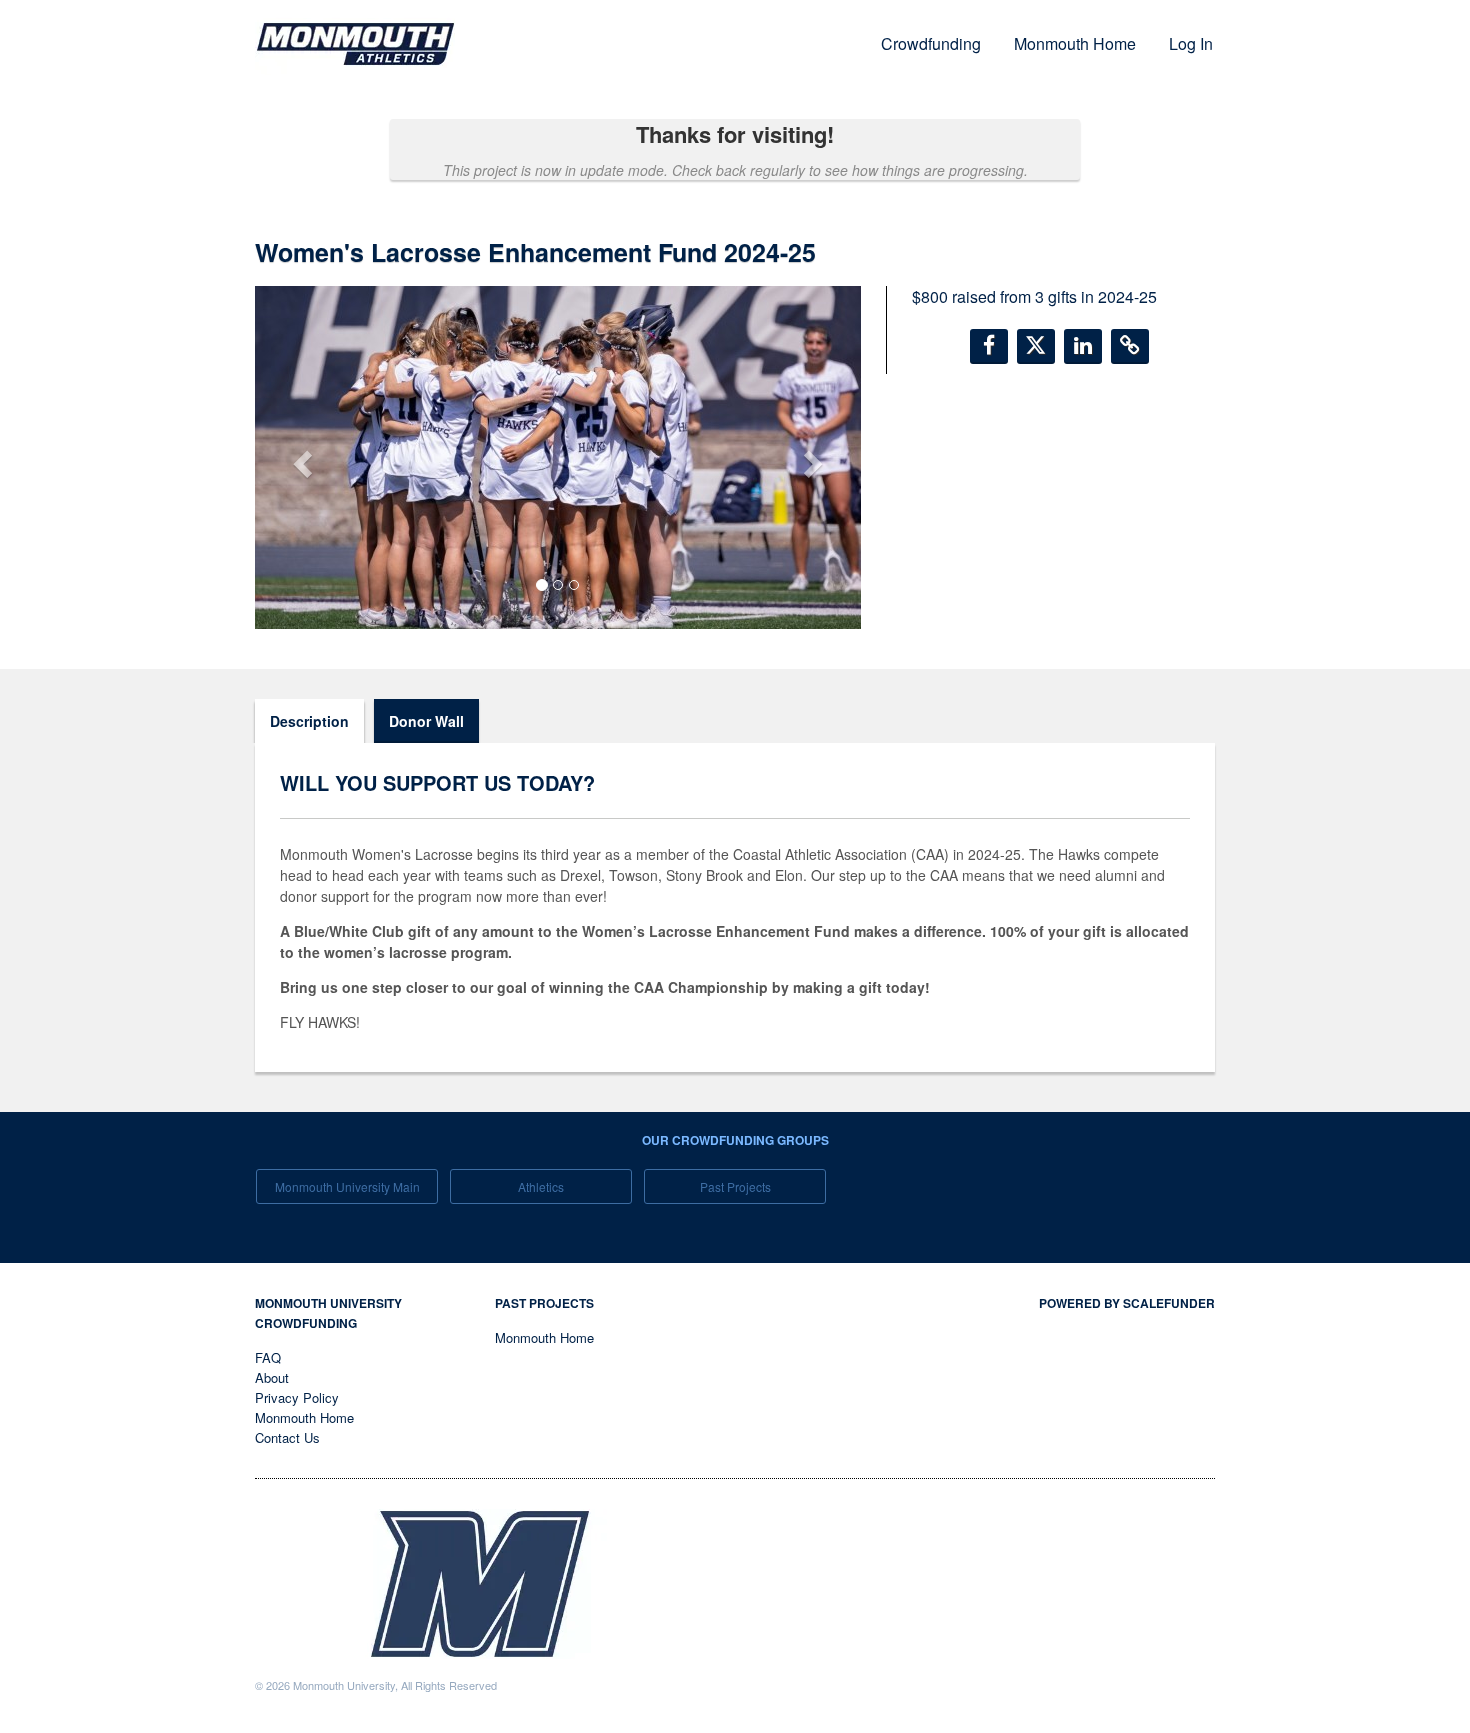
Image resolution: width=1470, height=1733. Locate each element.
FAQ (268, 1357)
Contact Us (287, 1437)
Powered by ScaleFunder (1127, 1303)
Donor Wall (426, 721)
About (272, 1377)
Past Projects (735, 1186)
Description (309, 721)
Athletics (541, 1186)
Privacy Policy (297, 1397)
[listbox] (558, 457)
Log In (1191, 43)
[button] (300, 457)
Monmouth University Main (347, 1186)
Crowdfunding (931, 43)
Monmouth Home (1075, 43)
